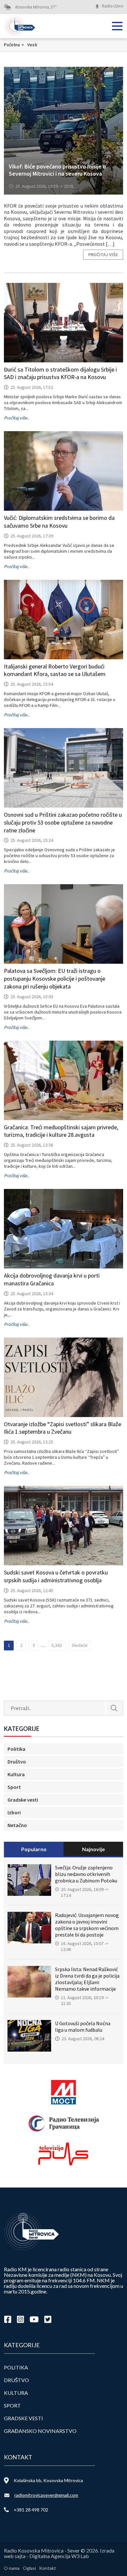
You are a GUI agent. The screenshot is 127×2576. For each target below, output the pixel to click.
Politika (16, 1749)
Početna (14, 45)
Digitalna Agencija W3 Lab (59, 2556)
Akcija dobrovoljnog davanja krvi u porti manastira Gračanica (52, 1279)
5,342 (57, 1645)
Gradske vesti (23, 1800)
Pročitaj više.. (16, 418)
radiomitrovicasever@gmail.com (46, 2495)
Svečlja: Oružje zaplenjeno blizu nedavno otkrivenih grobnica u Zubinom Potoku (86, 1874)
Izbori (14, 1812)
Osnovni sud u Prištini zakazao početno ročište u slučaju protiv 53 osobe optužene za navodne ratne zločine (63, 822)
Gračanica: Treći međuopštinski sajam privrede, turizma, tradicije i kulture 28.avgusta (61, 1131)
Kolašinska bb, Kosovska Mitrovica (48, 2480)
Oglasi (29, 2568)
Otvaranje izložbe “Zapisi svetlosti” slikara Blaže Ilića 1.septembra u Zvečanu (63, 1428)
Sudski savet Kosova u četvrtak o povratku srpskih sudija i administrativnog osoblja (56, 1576)
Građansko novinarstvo (40, 2431)
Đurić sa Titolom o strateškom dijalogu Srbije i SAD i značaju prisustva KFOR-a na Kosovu (60, 373)
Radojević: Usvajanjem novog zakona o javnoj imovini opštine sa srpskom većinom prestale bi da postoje (87, 1925)
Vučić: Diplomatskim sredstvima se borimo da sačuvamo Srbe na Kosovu (59, 522)
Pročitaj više (103, 255)
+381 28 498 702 (31, 2510)
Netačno (17, 1825)
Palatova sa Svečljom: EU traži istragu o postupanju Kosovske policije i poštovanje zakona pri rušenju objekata (55, 979)
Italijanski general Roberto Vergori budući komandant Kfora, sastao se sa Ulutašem (55, 670)
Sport (14, 1787)
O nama (12, 2568)
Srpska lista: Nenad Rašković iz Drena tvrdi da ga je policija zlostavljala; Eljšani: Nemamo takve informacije (87, 1979)
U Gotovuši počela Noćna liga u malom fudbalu (83, 2027)
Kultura (16, 1774)
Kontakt (48, 2568)
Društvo (17, 1762)
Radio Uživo (113, 6)
